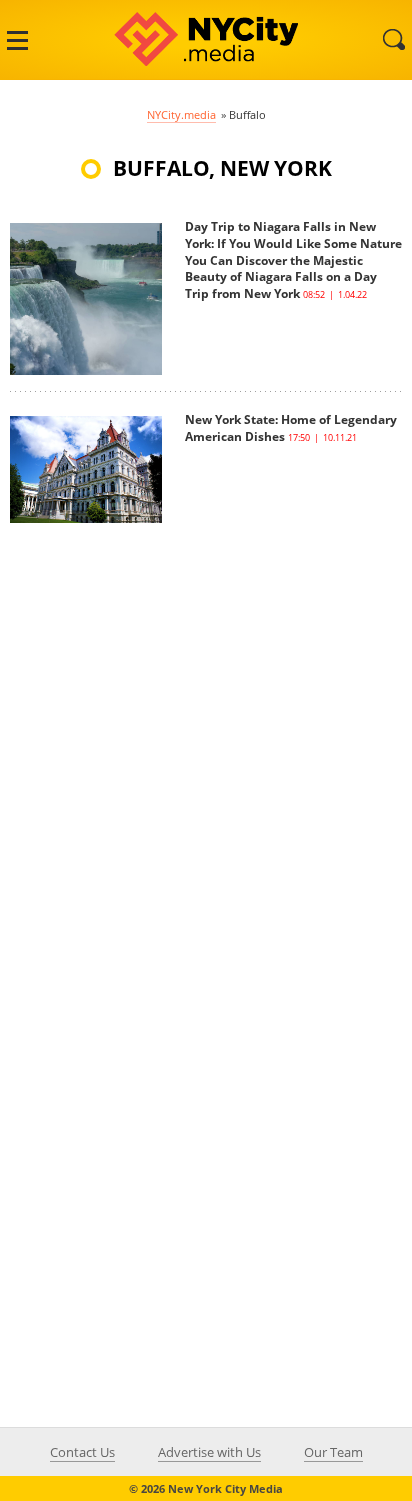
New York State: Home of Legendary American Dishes (291, 428)
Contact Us (82, 1452)
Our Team (333, 1452)
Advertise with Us (209, 1452)
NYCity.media (181, 114)
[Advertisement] (206, 729)
